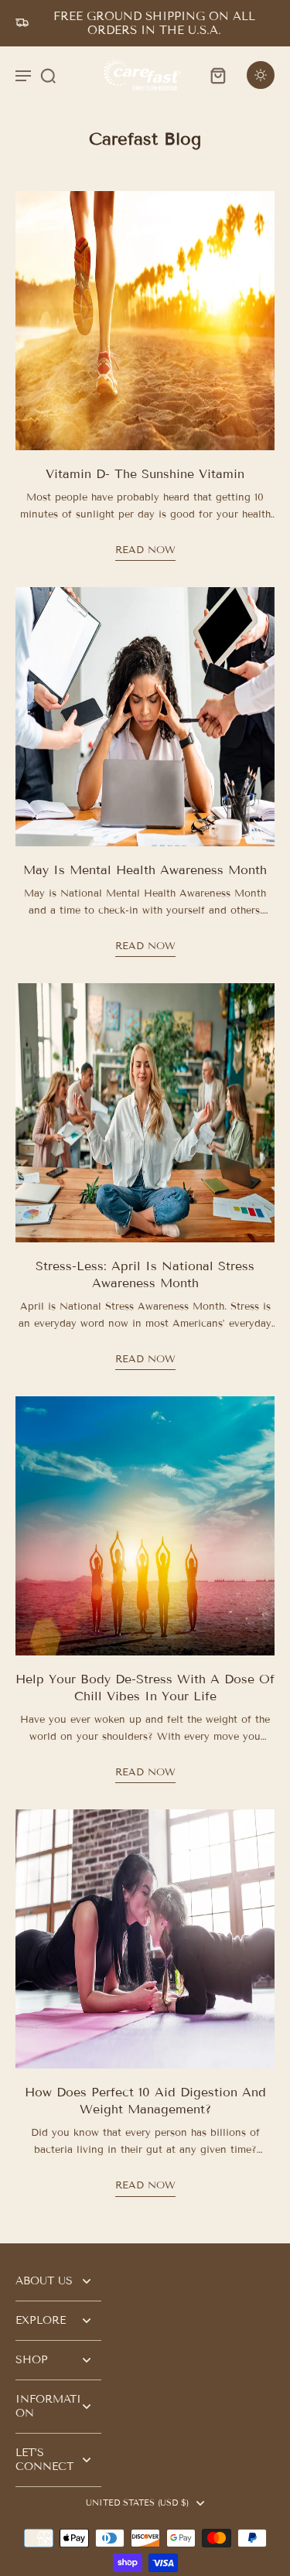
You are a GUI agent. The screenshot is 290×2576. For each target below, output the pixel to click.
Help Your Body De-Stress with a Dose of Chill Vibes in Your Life (145, 1688)
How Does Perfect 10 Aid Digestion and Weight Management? (145, 2101)
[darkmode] (261, 75)
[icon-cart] (217, 75)
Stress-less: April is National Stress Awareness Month (145, 1274)
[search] (48, 75)
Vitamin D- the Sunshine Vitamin (145, 474)
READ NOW (145, 550)
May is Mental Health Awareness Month (145, 870)
